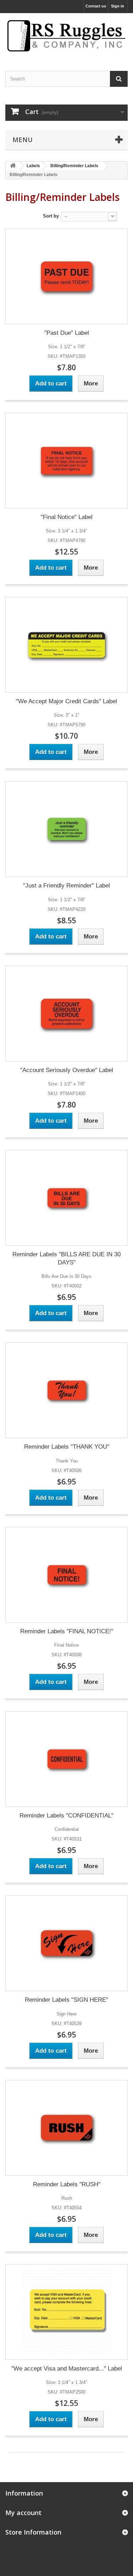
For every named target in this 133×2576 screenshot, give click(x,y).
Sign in (118, 6)
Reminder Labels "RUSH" (67, 2184)
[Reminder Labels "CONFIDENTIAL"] (66, 1759)
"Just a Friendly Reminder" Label (66, 886)
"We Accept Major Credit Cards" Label (66, 701)
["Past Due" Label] (66, 276)
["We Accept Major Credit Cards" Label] (66, 645)
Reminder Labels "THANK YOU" (67, 1447)
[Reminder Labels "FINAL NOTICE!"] (66, 1575)
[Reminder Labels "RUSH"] (66, 2128)
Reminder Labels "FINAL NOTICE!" (67, 1631)
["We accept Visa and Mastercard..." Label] (66, 2312)
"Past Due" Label (67, 333)
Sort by (51, 216)
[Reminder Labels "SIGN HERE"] (66, 1943)
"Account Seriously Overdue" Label (67, 1070)
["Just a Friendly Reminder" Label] (66, 829)
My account (23, 2513)
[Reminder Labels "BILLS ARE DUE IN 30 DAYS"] (66, 1198)
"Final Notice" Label (67, 517)
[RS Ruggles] (66, 36)
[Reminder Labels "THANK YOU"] (66, 1390)
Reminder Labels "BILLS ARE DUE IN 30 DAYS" (66, 1258)
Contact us (96, 6)
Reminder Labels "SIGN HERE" (66, 2000)
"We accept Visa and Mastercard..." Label (67, 2369)
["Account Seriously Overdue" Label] (66, 1014)
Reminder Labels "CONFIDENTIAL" (66, 1816)
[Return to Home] (13, 166)
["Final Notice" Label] (66, 461)
